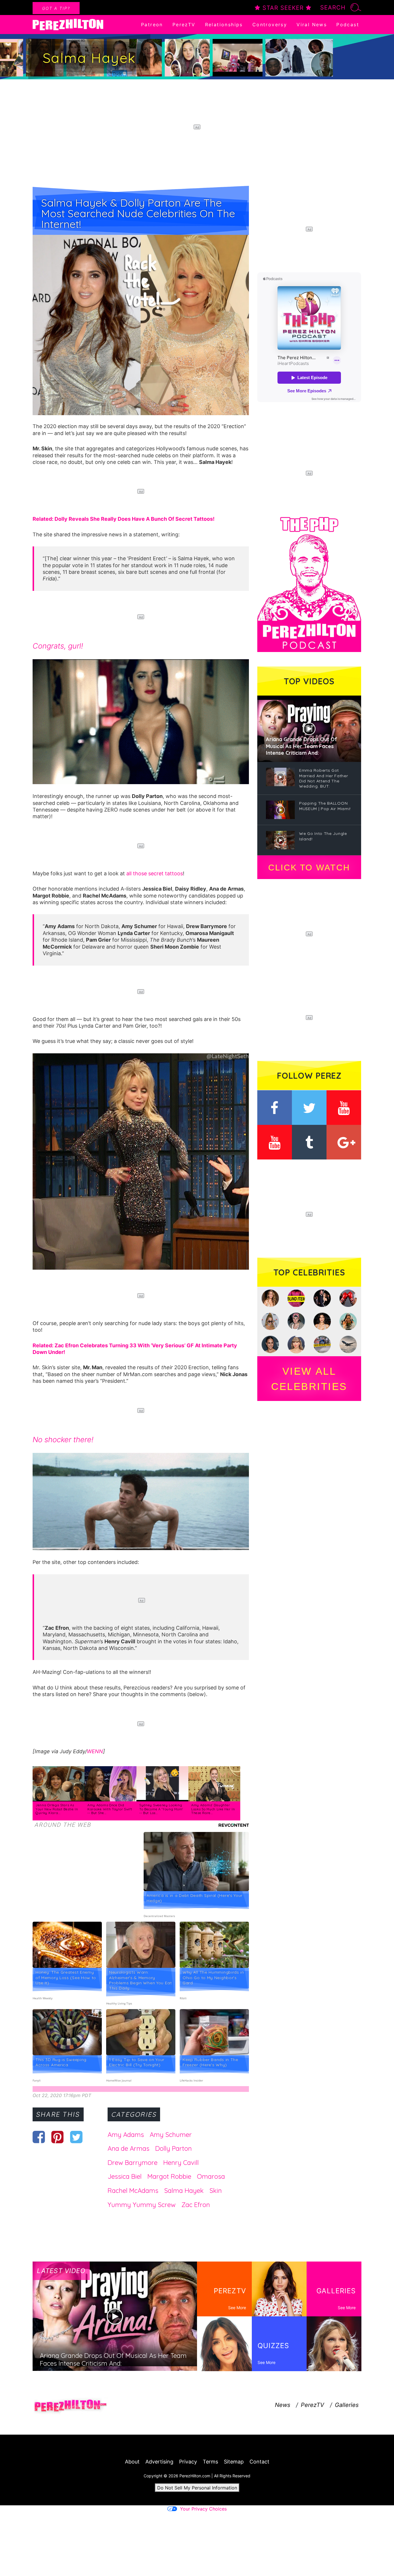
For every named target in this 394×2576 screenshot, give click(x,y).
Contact (259, 2462)
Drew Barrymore (133, 2163)
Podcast (348, 25)
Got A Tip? (56, 8)
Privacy (188, 2462)
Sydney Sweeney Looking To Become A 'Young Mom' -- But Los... (161, 1809)
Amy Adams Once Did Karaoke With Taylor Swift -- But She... (110, 1809)
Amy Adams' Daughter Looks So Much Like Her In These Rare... (213, 1809)
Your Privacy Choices (203, 2509)
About (132, 2462)
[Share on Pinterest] (58, 2137)
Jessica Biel (125, 2176)
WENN (95, 1751)
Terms (210, 2462)
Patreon (152, 25)
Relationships (224, 25)
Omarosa (211, 2176)
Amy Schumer (171, 2135)
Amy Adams (126, 2135)
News (283, 2405)
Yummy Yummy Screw (142, 2205)
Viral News (312, 25)
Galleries (347, 2405)
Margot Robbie (169, 2176)
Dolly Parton (173, 2148)
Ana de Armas (128, 2148)
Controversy (270, 25)
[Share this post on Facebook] (39, 2137)
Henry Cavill (181, 2163)
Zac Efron (196, 2205)
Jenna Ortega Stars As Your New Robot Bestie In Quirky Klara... (57, 1809)
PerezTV (184, 25)
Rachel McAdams (133, 2191)
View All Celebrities (309, 1379)
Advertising (159, 2462)
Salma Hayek (184, 2191)
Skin (216, 2191)
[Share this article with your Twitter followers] (76, 2137)
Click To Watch (309, 868)
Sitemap (234, 2462)
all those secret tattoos (155, 873)
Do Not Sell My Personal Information (197, 2488)
